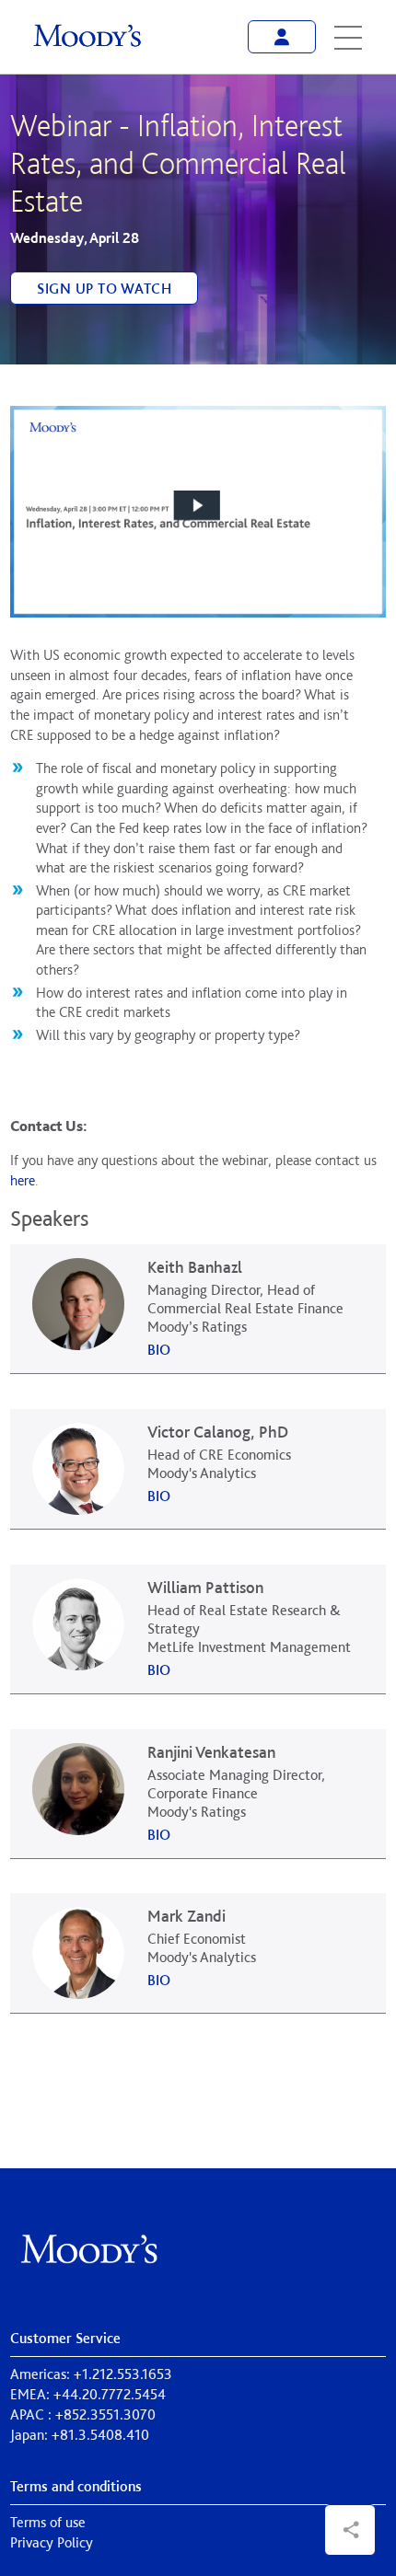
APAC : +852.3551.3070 (83, 2414)
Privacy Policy (52, 2542)
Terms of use (48, 2522)
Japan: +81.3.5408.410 (80, 2435)
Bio (159, 1350)
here (23, 1180)
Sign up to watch (104, 289)
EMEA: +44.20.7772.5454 (88, 2394)
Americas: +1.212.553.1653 (91, 2374)
